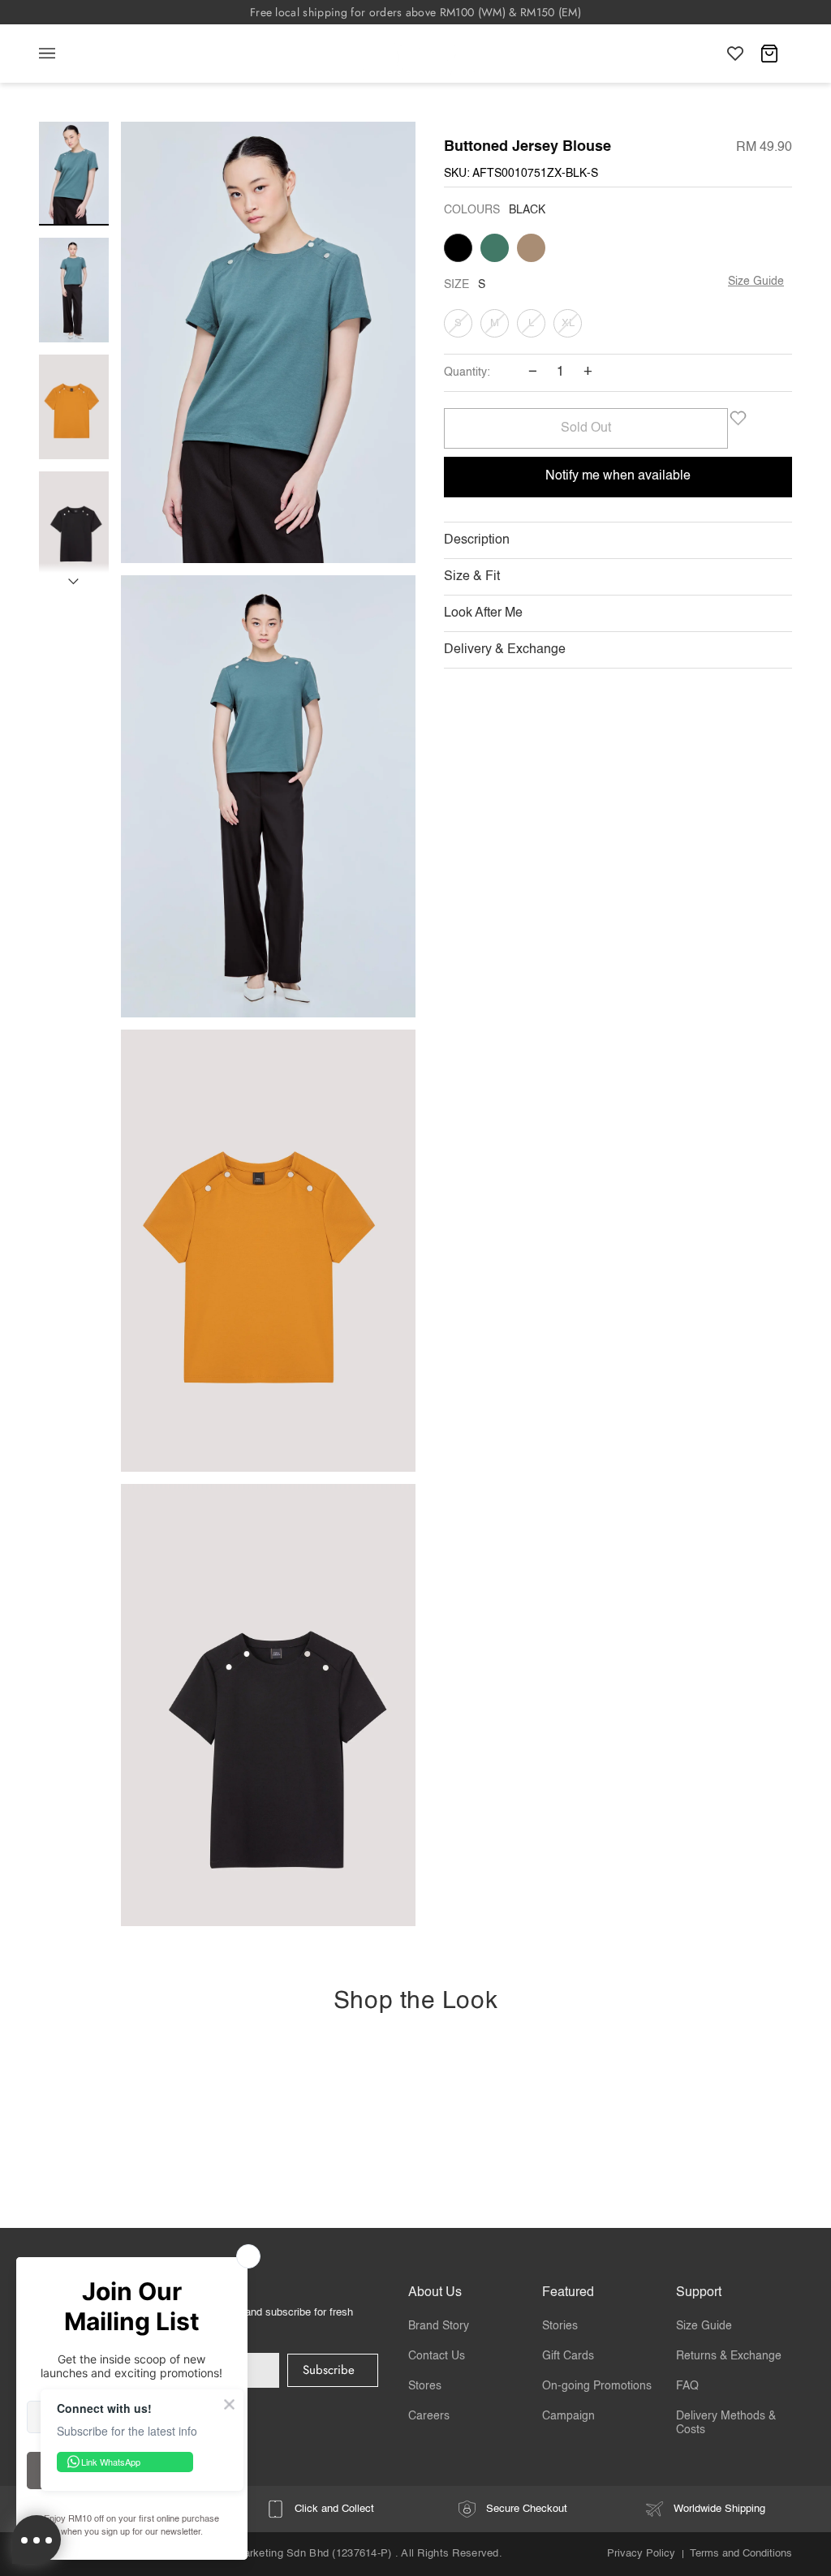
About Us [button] (435, 2293)
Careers (429, 2416)
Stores (425, 2386)
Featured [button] (568, 2293)
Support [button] (699, 2293)
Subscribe (329, 2370)
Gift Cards (568, 2356)
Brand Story (439, 2326)
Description (477, 540)
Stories (560, 2326)
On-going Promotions (597, 2386)
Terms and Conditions (741, 2554)
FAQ (687, 2386)
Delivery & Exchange (505, 650)
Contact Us (437, 2356)
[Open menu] (63, 54)
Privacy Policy (641, 2554)
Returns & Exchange (729, 2356)
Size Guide (756, 282)
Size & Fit (472, 577)
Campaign (568, 2416)
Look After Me (483, 613)
